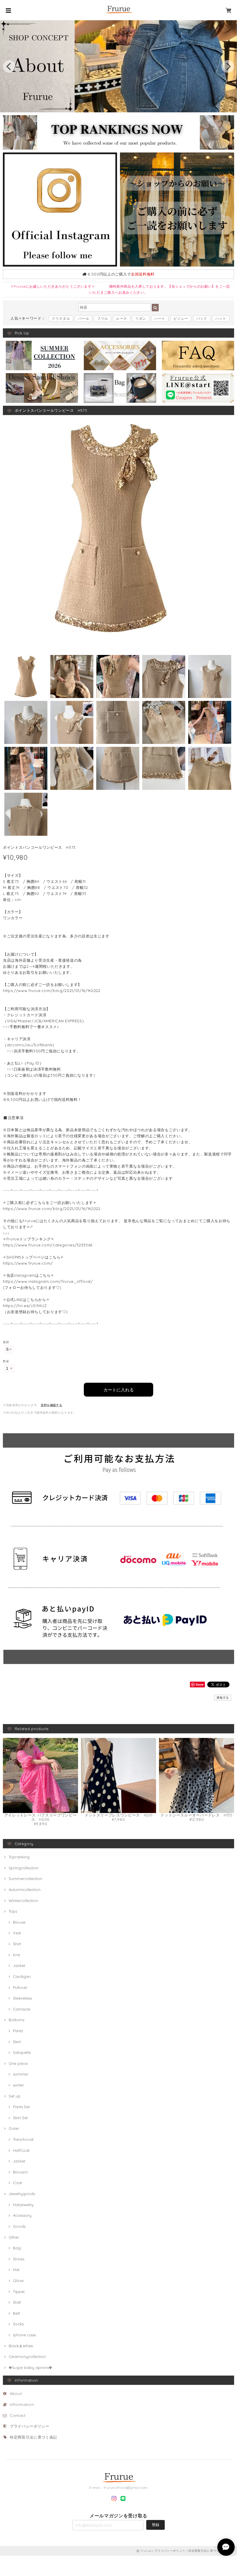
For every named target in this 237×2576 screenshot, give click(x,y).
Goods (19, 2226)
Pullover (20, 1987)
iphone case (24, 2335)
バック (202, 318)
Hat (16, 2270)
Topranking (19, 1857)
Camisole (22, 2009)
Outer (14, 2128)
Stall (17, 2302)
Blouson (21, 2172)
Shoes (19, 2259)
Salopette (22, 2052)
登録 (155, 2525)
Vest (17, 1933)
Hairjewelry (23, 2205)
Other (14, 2237)
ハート (160, 318)
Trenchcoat (23, 2139)
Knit (16, 1955)
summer (21, 2074)
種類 (6, 1342)
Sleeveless (22, 1998)
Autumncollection (25, 1890)
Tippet (19, 2292)
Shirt (17, 1944)
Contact (18, 2415)
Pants (18, 2031)
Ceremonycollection (27, 2357)
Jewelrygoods (22, 2194)
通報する (223, 1698)
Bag (17, 2248)
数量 (6, 1361)
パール (84, 318)
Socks (18, 2324)
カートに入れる (119, 1390)
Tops (13, 1911)
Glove (18, 2281)
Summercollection (25, 1879)
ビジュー (181, 318)
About (16, 2393)
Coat (17, 2183)
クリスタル (61, 318)
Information (22, 2404)
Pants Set (21, 2107)
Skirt (17, 2042)
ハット (221, 318)
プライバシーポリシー (30, 2426)
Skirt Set (20, 2118)
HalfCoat (21, 2150)
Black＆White (21, 2346)
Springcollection (24, 1868)
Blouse (19, 1922)
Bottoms (16, 2020)
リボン (141, 318)
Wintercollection (23, 1901)
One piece (18, 2063)
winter (18, 2085)
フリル (103, 318)
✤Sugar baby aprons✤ (30, 2367)
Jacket (19, 1965)
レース (122, 318)
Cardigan (22, 1976)
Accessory (22, 2215)
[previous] (9, 66)
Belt (16, 2313)
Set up (15, 2096)
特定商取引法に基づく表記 (34, 2437)
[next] (228, 66)
